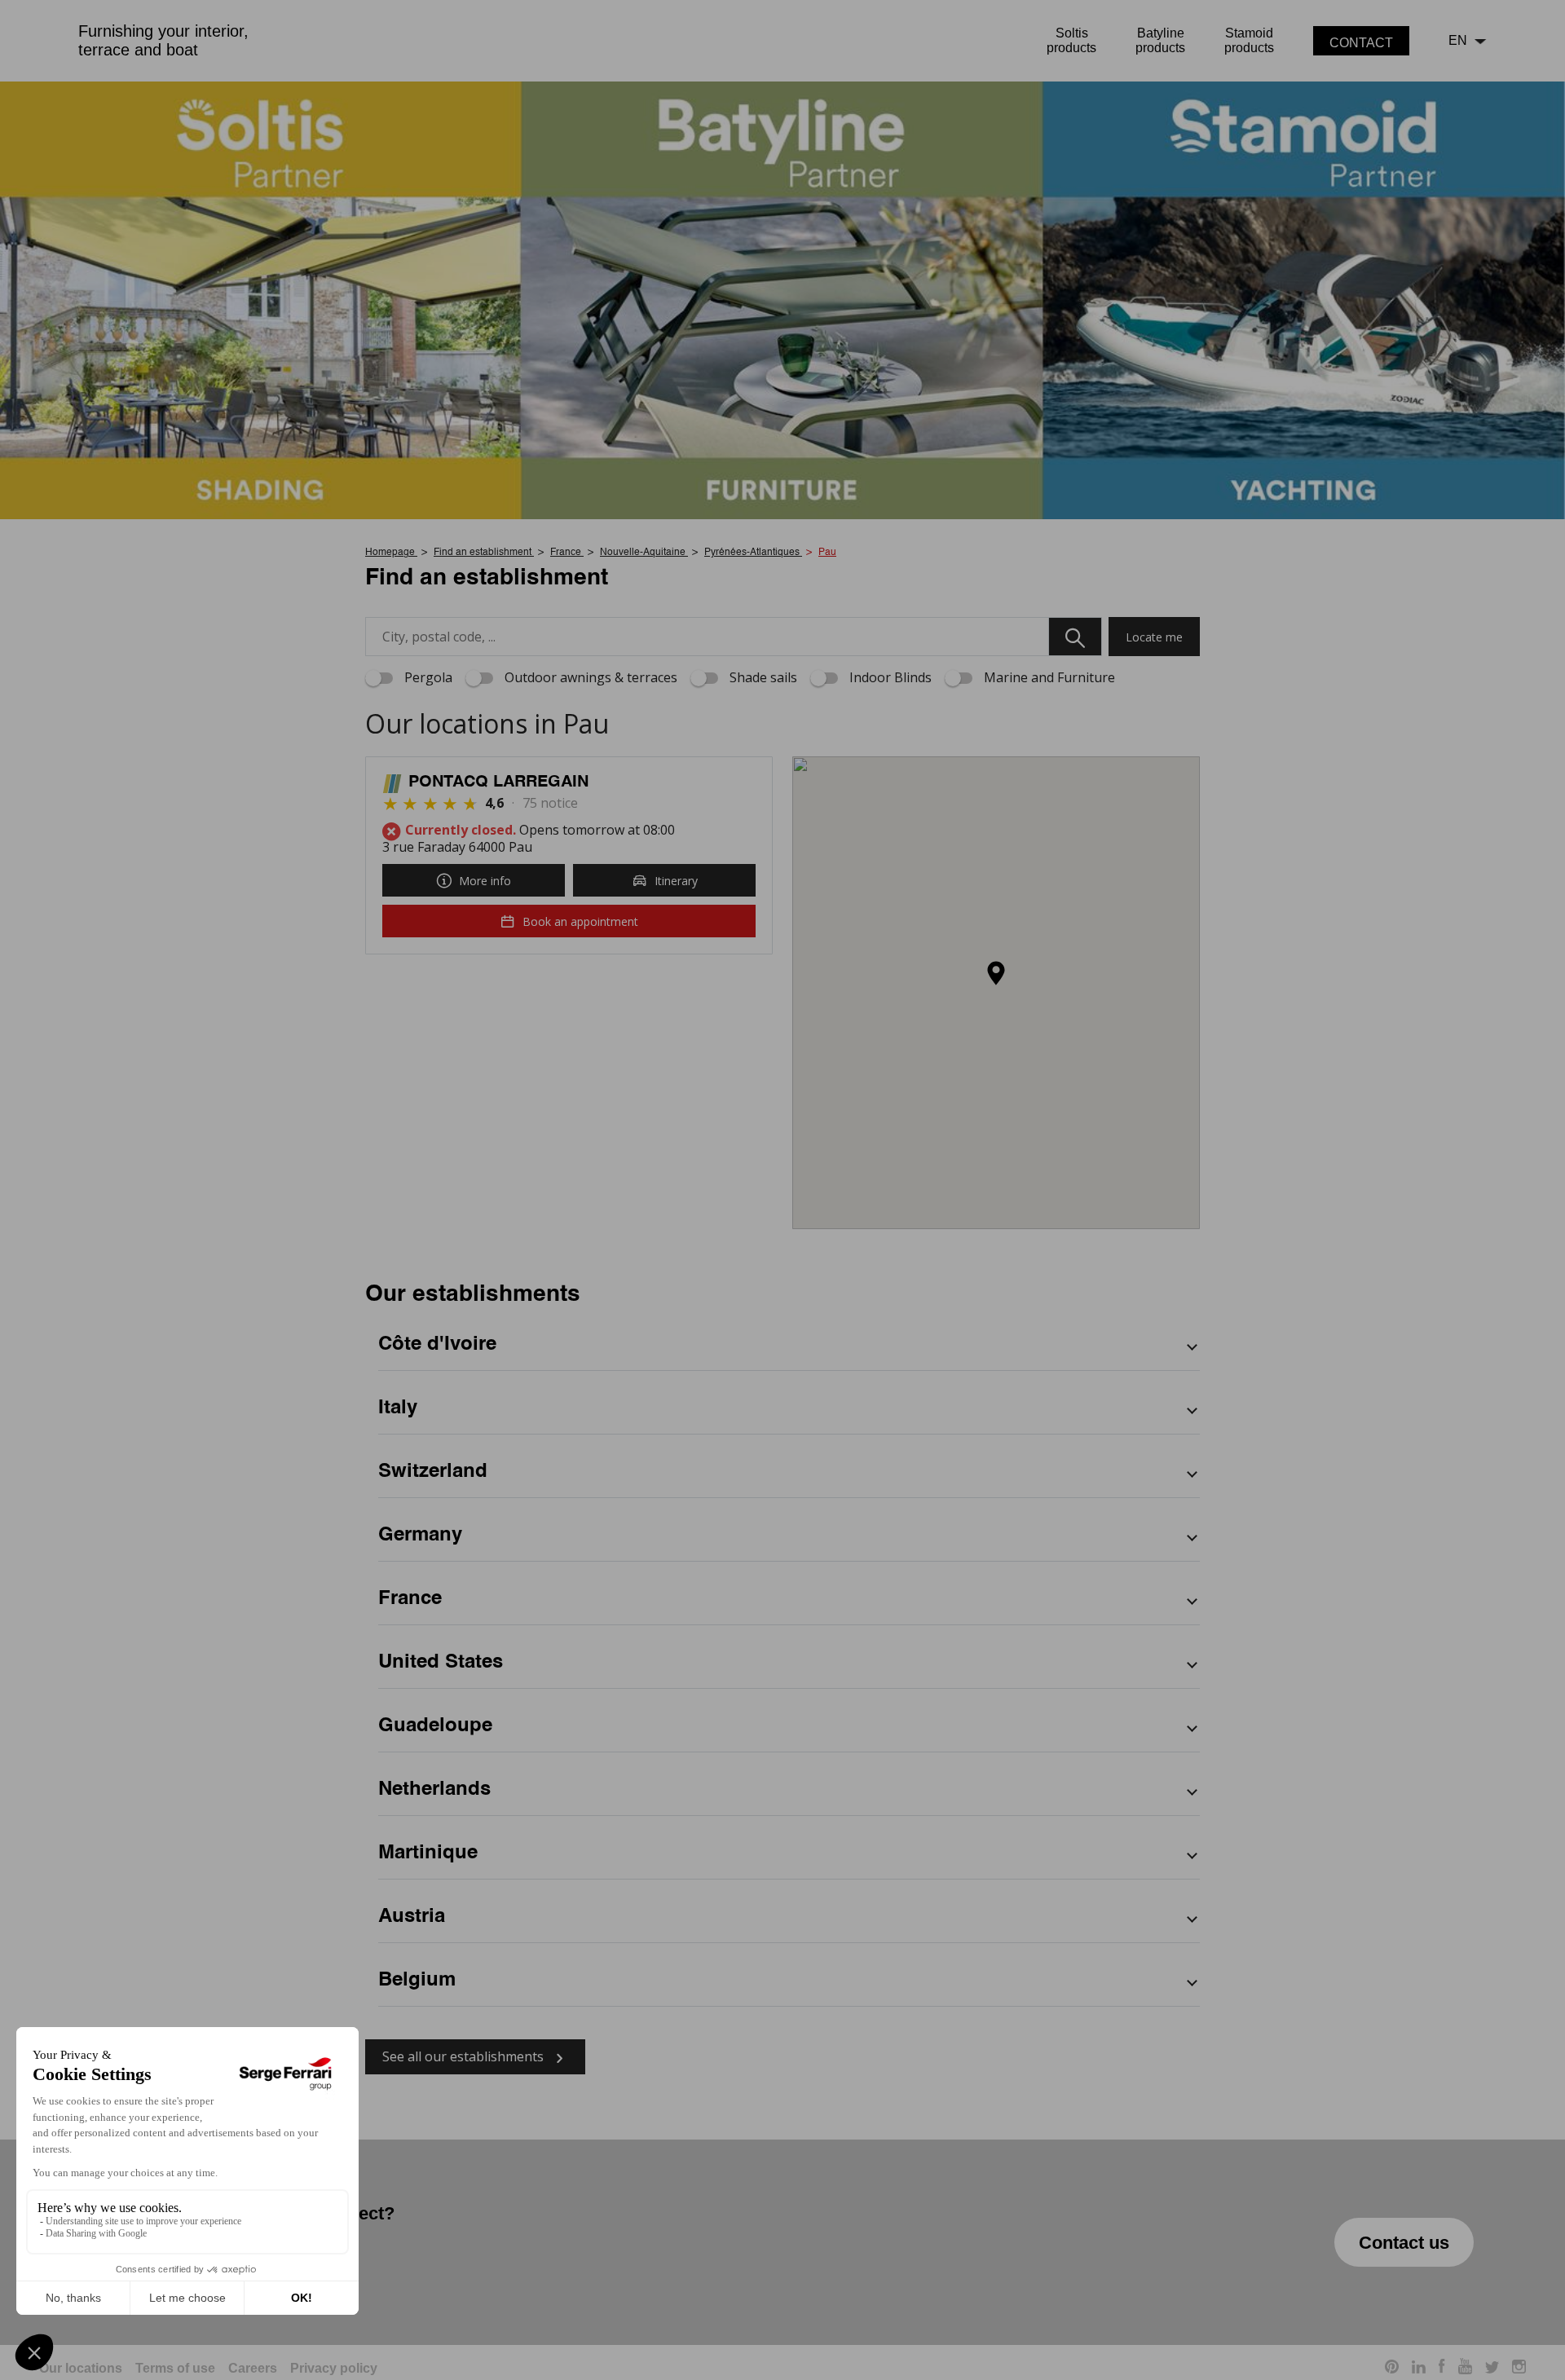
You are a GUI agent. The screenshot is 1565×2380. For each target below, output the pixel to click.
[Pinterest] (1392, 2369)
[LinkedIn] (1419, 2369)
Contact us (1404, 2243)
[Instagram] (1519, 2369)
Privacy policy (334, 2368)
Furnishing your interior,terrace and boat (163, 40)
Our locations (81, 2368)
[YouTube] (1465, 2369)
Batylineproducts (1160, 40)
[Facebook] (1442, 2369)
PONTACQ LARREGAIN (498, 782)
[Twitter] (1492, 2369)
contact (1361, 43)
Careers (253, 2368)
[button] (996, 974)
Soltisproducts (1071, 40)
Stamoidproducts (1249, 40)
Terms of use (175, 2368)
